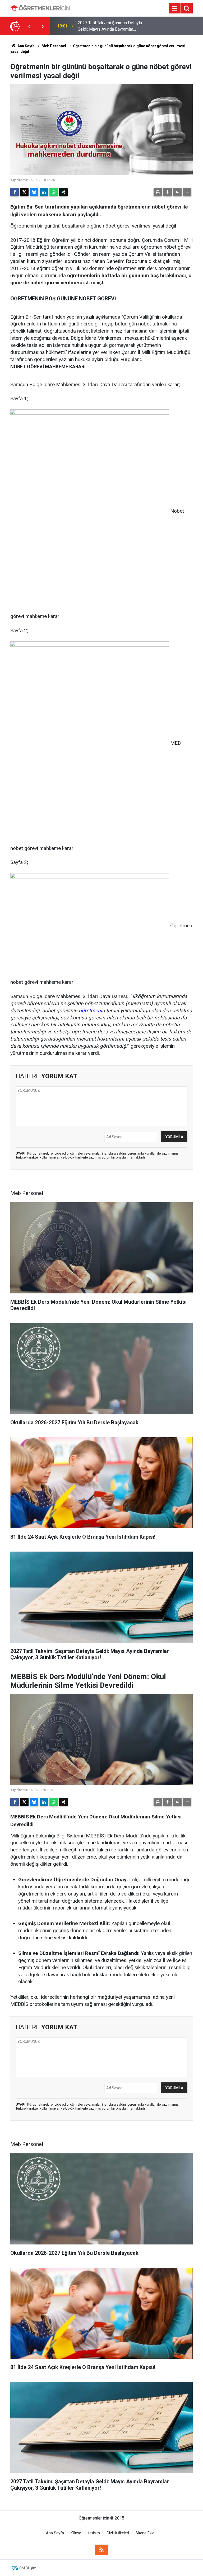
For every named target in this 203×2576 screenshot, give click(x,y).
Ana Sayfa (26, 46)
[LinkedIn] (44, 192)
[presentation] (29, 26)
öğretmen (90, 1011)
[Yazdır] (158, 192)
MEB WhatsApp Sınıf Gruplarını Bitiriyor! (106, 26)
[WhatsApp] (54, 192)
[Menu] (174, 8)
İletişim (94, 2533)
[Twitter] (24, 192)
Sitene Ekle (145, 2533)
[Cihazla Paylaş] (63, 192)
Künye (76, 2533)
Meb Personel (54, 46)
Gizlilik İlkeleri (118, 2533)
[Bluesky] (34, 192)
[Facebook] (15, 192)
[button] (168, 192)
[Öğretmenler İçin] (40, 8)
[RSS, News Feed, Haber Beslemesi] (101, 2550)
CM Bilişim (28, 2568)
